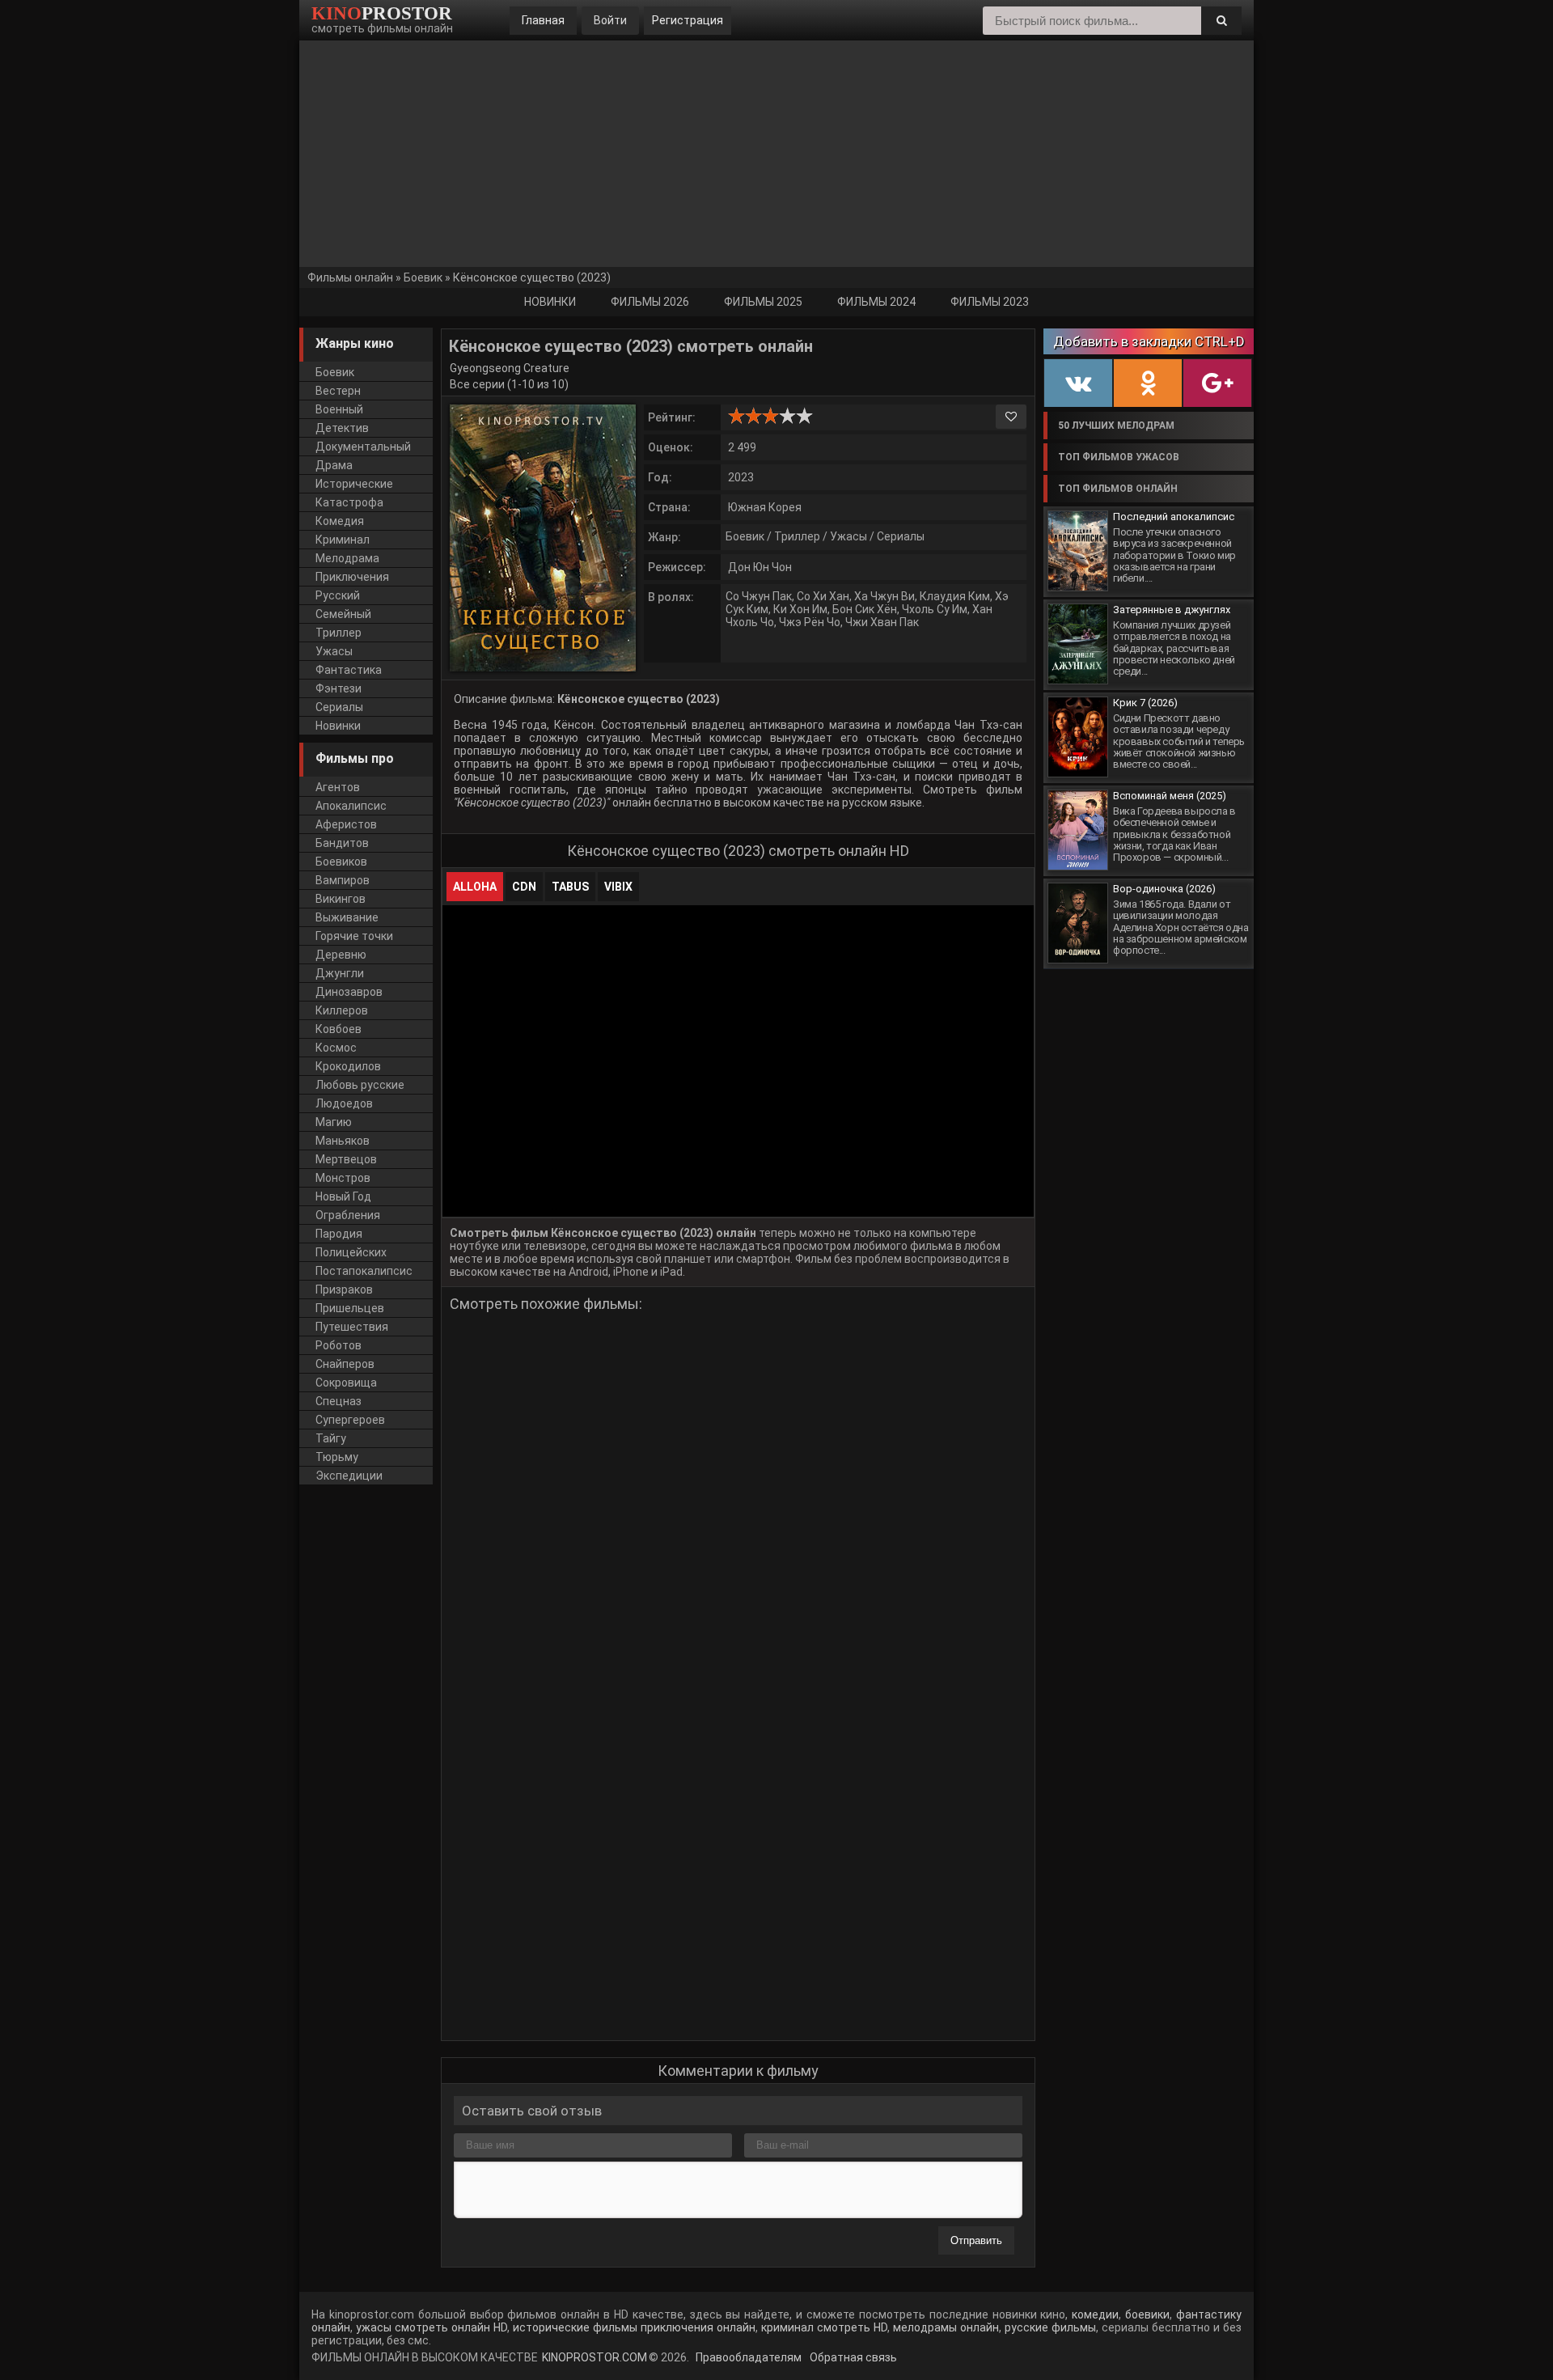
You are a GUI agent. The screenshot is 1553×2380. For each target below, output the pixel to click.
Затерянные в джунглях (1172, 610)
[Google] (1217, 383)
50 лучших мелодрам (1116, 426)
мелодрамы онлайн (944, 2327)
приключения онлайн (698, 2327)
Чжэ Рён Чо (810, 622)
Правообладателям (747, 2357)
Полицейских (351, 1252)
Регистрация (688, 20)
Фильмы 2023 (990, 302)
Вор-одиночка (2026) (1164, 889)
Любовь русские (360, 1085)
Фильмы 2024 (876, 302)
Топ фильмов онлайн (1118, 489)
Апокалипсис (351, 806)
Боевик (423, 277)
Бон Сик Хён (865, 609)
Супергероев (350, 1420)
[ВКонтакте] (1078, 383)
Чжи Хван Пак (882, 622)
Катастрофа (349, 502)
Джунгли (340, 973)
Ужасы (848, 536)
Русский (338, 595)
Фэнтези (339, 688)
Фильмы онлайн (350, 277)
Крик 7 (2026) (1145, 703)
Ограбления (348, 1215)
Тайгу (331, 1438)
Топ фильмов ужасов (1119, 457)
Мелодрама (347, 558)
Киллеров (342, 1010)
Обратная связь (852, 2357)
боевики (1147, 2314)
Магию (334, 1122)
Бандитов (342, 843)
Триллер (797, 536)
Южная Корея (765, 507)
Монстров (343, 1178)
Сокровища (346, 1383)
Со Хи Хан (823, 596)
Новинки (550, 302)
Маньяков (343, 1141)
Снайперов (345, 1364)
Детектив (342, 428)
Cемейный (343, 614)
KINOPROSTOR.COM (595, 2357)
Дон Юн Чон (760, 567)
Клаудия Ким (955, 596)
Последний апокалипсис (1174, 517)
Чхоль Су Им (935, 609)
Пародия (339, 1234)
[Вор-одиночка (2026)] (1078, 923)
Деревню (341, 955)
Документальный (363, 447)
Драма (334, 465)
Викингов (341, 899)
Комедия (340, 521)
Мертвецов (346, 1159)
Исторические (354, 484)
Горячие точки (354, 936)
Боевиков (341, 862)
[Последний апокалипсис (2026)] (1078, 551)
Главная (543, 20)
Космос (336, 1048)
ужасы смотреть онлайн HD (432, 2327)
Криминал (343, 540)
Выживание (347, 917)
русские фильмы (1050, 2327)
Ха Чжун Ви (884, 596)
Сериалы (901, 536)
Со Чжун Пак (759, 596)
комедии (1095, 2314)
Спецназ (339, 1401)
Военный (339, 409)
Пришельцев (350, 1308)
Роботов (339, 1345)
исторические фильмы (573, 2327)
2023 (741, 477)
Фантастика (349, 670)
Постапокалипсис (364, 1271)
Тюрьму (337, 1457)
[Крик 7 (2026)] (1078, 737)
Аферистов (346, 824)
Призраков (344, 1290)
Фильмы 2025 (763, 302)
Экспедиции (349, 1476)
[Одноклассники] (1148, 383)
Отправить (976, 2240)
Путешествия (352, 1327)
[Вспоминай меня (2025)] (1078, 830)
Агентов (338, 787)
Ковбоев (339, 1029)
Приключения (352, 577)
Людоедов (344, 1103)
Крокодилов (348, 1066)
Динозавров (349, 992)
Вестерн (338, 391)
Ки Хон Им (800, 609)
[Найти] (1221, 21)
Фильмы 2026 (650, 302)
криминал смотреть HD (823, 2327)
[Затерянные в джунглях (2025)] (1078, 644)
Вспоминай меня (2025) (1170, 796)
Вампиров (343, 880)
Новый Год (343, 1196)
